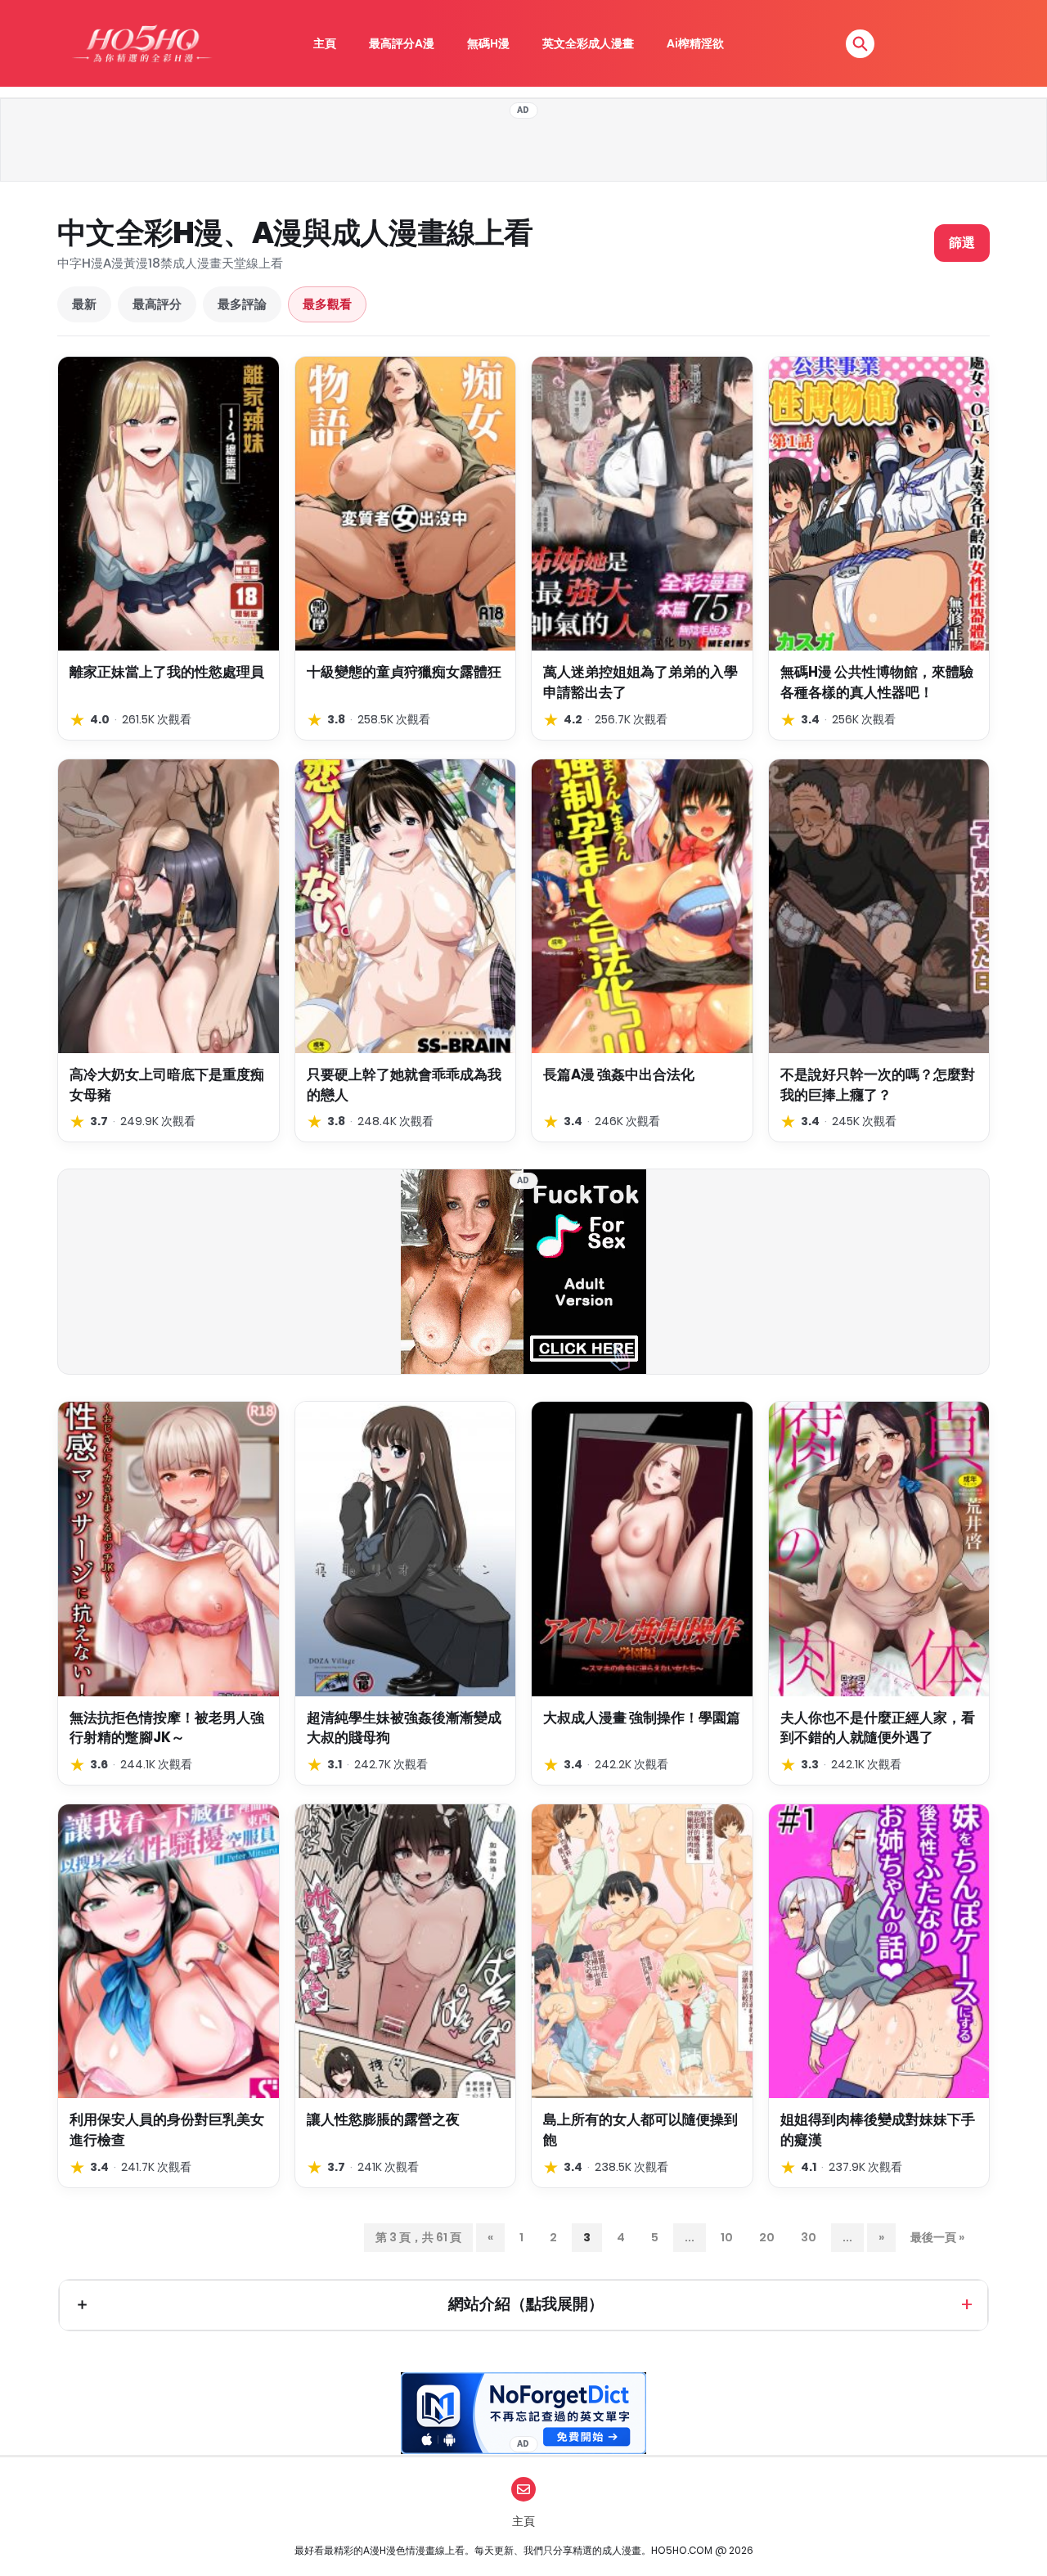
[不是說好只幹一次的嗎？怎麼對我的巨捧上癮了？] (879, 906)
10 (727, 2237)
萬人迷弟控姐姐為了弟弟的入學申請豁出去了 (640, 682)
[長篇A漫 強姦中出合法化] (642, 906)
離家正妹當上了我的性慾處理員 (167, 672)
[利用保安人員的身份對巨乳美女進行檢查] (169, 1951)
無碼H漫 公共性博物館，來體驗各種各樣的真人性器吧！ (877, 682)
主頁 (325, 43)
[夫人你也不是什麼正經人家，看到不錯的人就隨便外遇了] (879, 1549)
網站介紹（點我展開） (526, 2304)
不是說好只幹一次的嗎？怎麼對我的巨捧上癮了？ (878, 1085)
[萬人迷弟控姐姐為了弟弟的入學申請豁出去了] (642, 504)
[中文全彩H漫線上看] (142, 43)
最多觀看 (327, 304)
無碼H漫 (488, 43)
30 (809, 2237)
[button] (860, 44)
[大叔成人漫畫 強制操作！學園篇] (642, 1549)
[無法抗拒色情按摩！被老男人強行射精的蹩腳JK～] (169, 1549)
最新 (84, 304)
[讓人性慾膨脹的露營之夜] (406, 1951)
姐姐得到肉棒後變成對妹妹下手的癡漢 (878, 2130)
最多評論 (242, 304)
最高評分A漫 (402, 43)
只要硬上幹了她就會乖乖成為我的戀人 (404, 1085)
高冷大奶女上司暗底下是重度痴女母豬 (167, 1085)
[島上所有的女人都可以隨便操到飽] (642, 1951)
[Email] (523, 2489)
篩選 (962, 243)
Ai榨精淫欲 (695, 43)
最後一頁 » (937, 2237)
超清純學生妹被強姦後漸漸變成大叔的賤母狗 (404, 1728)
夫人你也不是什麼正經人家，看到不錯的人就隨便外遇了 (878, 1728)
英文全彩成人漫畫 (588, 43)
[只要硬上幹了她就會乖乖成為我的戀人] (406, 906)
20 (767, 2237)
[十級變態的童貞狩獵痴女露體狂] (406, 504)
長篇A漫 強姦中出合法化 (619, 1074)
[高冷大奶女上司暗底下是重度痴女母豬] (169, 906)
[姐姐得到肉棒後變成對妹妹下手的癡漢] (879, 1951)
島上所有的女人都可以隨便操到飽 (640, 2130)
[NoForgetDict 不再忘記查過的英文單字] (523, 2413)
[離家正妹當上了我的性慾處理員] (169, 504)
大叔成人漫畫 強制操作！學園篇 (642, 1718)
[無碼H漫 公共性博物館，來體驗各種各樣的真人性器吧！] (879, 504)
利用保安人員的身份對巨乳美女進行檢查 (167, 2130)
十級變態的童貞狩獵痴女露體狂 (404, 672)
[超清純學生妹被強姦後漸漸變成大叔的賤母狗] (406, 1549)
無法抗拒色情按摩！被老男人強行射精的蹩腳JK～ (167, 1728)
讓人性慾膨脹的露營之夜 (383, 2119)
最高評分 (157, 304)
